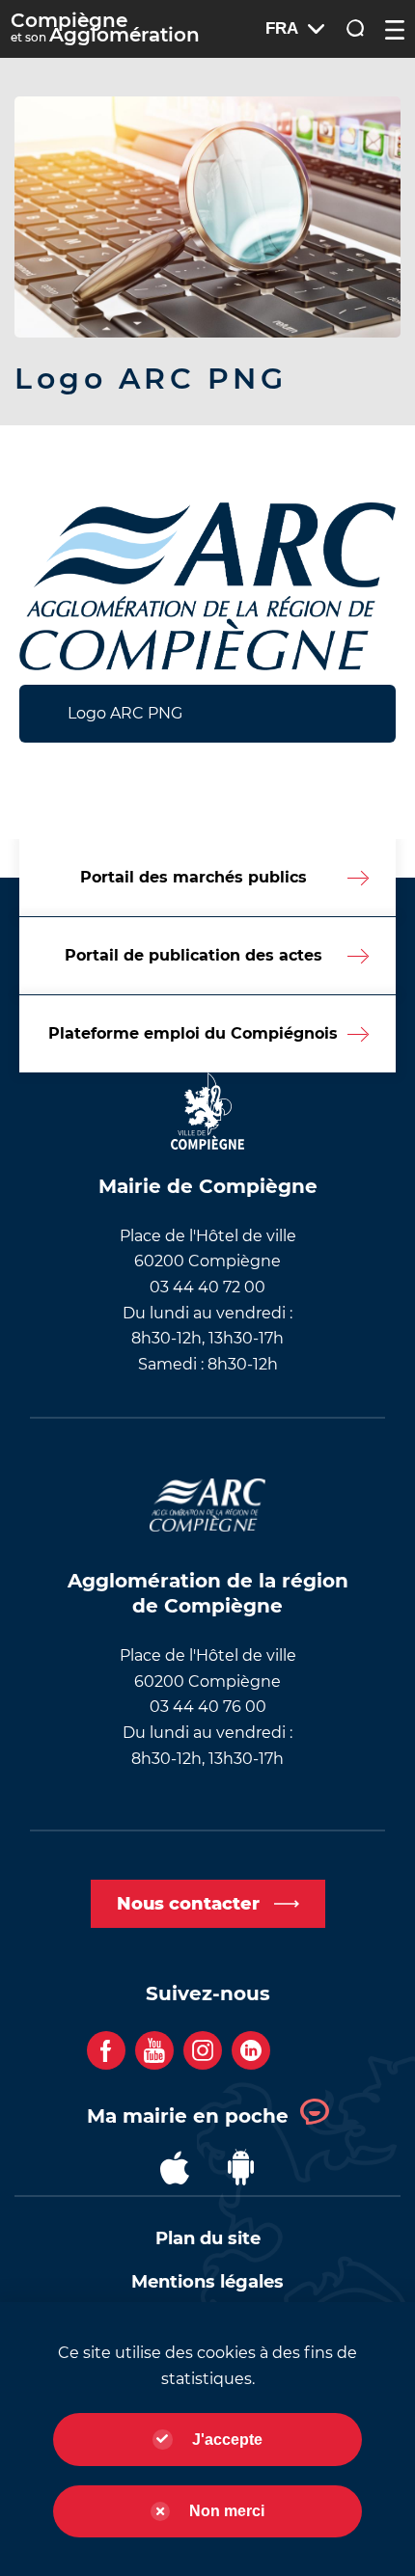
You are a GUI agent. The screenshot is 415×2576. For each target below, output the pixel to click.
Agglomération (105, 29)
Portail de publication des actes (194, 955)
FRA (282, 28)
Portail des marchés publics (194, 877)
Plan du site (208, 2238)
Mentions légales (207, 2282)
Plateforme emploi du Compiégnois (193, 1033)
